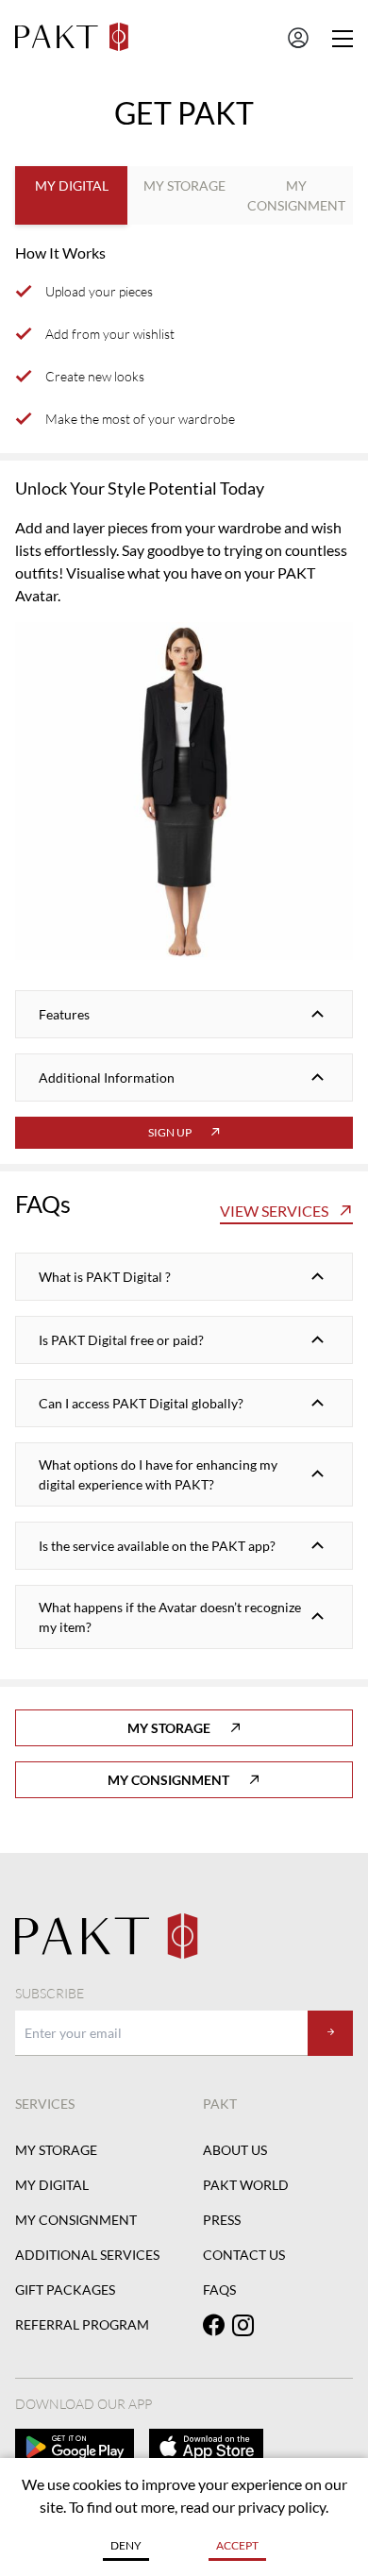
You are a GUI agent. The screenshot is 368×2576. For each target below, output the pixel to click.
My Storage (169, 1728)
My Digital (52, 2185)
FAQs (219, 2290)
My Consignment (168, 1780)
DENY (126, 2545)
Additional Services (87, 2255)
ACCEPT (237, 2545)
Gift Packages (65, 2290)
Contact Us (244, 2255)
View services (274, 1211)
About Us (235, 2150)
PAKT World (246, 2185)
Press (222, 2220)
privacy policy (282, 2507)
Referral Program (82, 2324)
